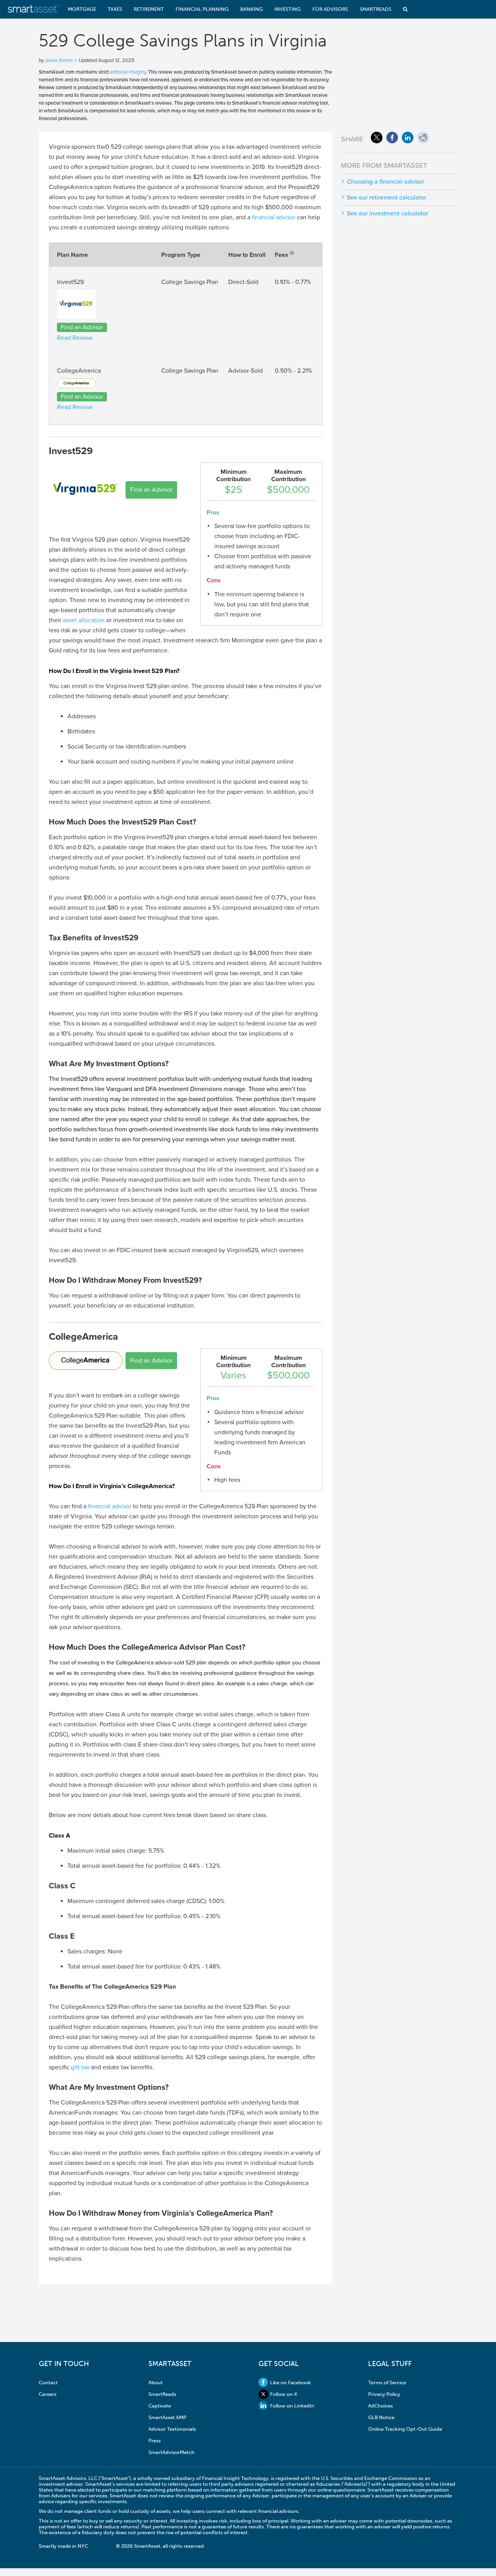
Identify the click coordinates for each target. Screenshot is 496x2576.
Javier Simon (59, 60)
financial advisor (274, 217)
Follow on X (284, 2394)
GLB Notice (381, 2417)
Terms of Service (387, 2382)
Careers (48, 2394)
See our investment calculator (387, 213)
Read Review (75, 338)
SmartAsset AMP (167, 2417)
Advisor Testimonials (172, 2429)
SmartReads (162, 2394)
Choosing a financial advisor (385, 182)
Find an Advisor (82, 327)
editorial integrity (128, 72)
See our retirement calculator (387, 198)
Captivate (160, 2406)
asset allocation (84, 620)
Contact (48, 2382)
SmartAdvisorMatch (171, 2452)
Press (155, 2441)
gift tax (80, 2067)
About (156, 2382)
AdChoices (381, 2406)
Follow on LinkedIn (292, 2406)
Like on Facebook (290, 2382)
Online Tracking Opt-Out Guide (405, 2429)
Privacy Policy (384, 2394)
